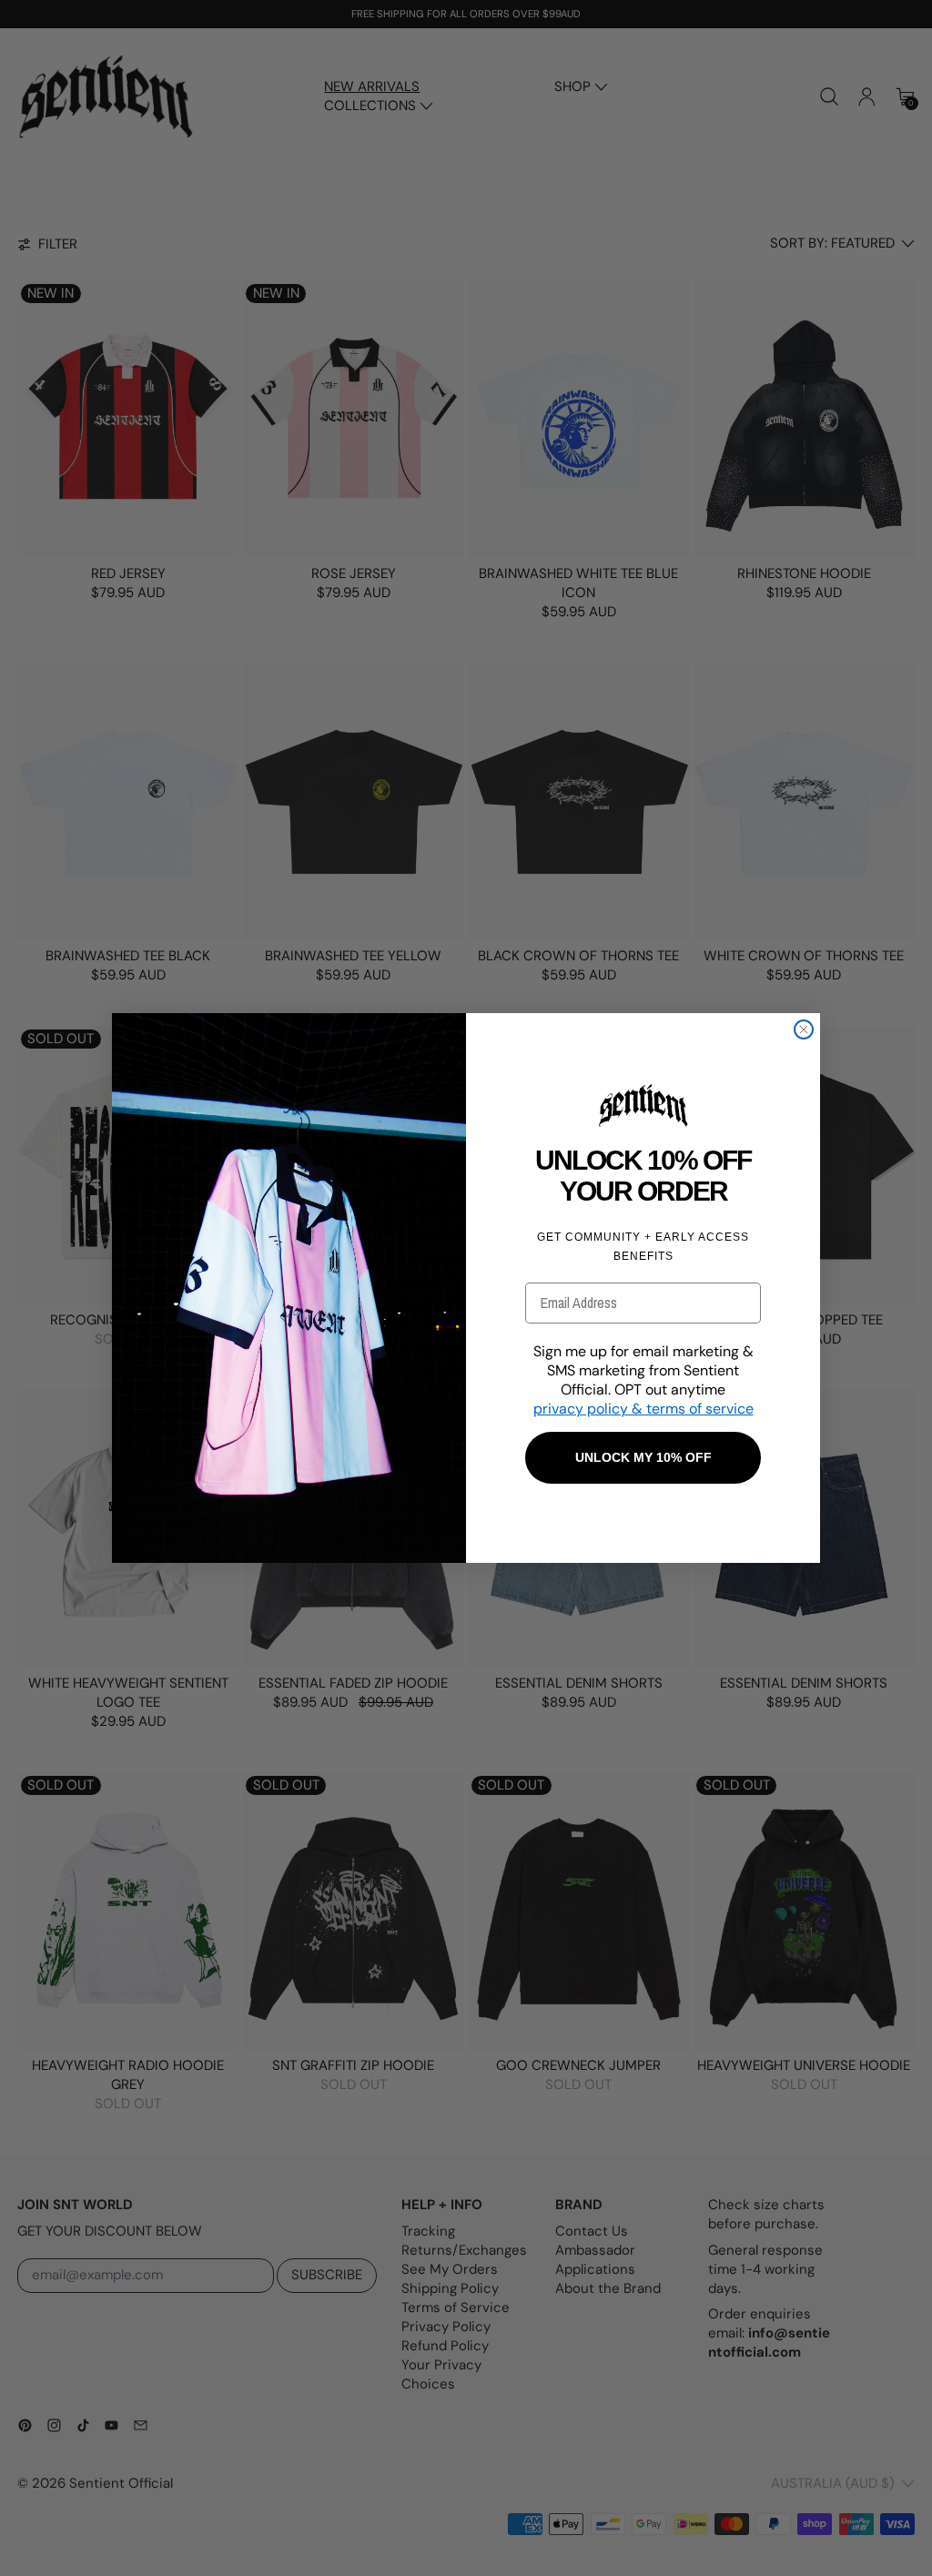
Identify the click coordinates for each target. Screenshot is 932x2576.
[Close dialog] (804, 1029)
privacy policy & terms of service (643, 1409)
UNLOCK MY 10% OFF (643, 1457)
